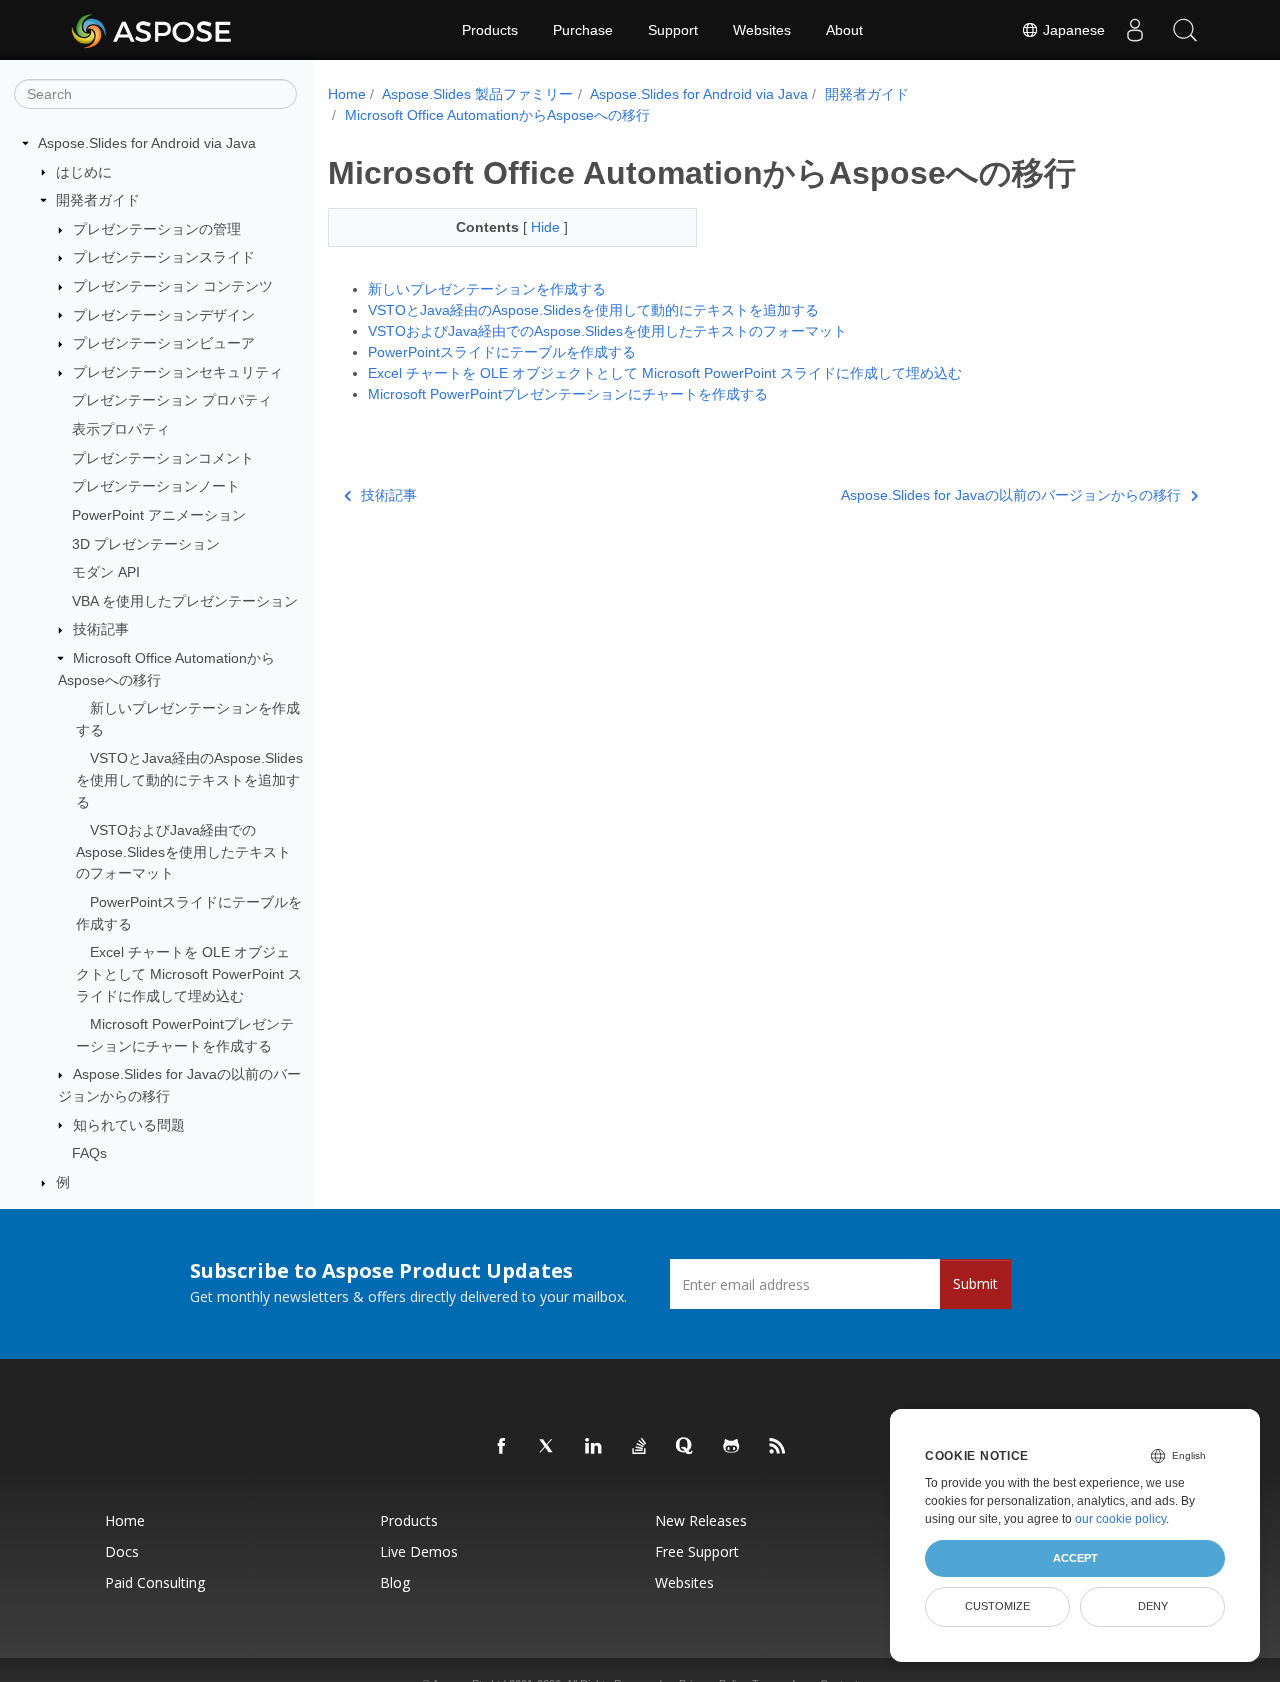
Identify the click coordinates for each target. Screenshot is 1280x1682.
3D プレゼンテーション (146, 544)
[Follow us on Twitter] (548, 1447)
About (844, 30)
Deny (1153, 1606)
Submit (975, 1283)
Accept (1075, 1558)
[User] (1135, 30)
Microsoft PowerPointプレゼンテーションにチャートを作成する (568, 394)
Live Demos (419, 1551)
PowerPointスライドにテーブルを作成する (502, 352)
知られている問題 (129, 1125)
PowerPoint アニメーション (159, 515)
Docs (122, 1551)
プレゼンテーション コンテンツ (173, 286)
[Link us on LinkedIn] (594, 1447)
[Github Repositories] (732, 1447)
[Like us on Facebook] (502, 1447)
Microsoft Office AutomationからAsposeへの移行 (497, 115)
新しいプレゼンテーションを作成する (487, 289)
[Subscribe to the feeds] (778, 1447)
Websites (762, 30)
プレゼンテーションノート (156, 486)
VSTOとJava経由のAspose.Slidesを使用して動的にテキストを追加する (189, 779)
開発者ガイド (98, 200)
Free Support (697, 1551)
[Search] (1185, 30)
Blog (395, 1582)
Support (673, 30)
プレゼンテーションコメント (163, 458)
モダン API (106, 572)
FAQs (89, 1153)
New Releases (701, 1520)
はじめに (84, 172)
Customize (997, 1606)
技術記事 (101, 629)
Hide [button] (547, 227)
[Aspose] (152, 30)
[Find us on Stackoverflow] (640, 1447)
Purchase (583, 30)
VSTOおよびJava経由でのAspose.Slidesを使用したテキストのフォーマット (183, 851)
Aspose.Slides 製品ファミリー (477, 94)
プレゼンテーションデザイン (164, 315)
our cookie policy (1120, 1519)
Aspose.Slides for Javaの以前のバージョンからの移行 (1011, 495)
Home (347, 94)
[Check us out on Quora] (686, 1447)
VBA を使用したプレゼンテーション (185, 601)
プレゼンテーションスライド (164, 257)
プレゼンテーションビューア (164, 343)
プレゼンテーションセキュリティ (178, 372)
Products (490, 30)
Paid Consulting (155, 1582)
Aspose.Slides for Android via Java (147, 143)
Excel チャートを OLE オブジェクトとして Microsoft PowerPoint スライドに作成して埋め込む (189, 973)
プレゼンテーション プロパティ (172, 400)
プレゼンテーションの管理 (157, 229)
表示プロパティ (121, 429)
